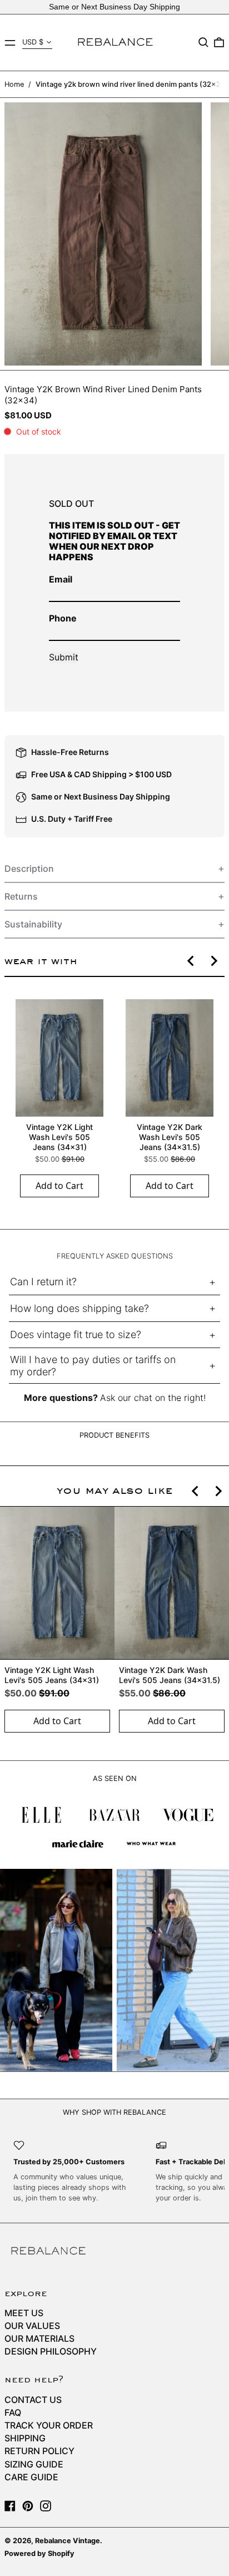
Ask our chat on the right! (153, 1398)
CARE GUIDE (31, 2477)
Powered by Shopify (39, 2553)
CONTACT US (33, 2400)
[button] (203, 42)
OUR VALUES (32, 2326)
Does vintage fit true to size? (76, 1334)
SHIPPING (25, 2438)
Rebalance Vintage (68, 2541)
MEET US (24, 2313)
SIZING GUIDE (34, 2464)
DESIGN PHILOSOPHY (51, 2351)
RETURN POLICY (39, 2451)
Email (61, 579)
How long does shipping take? (79, 1308)
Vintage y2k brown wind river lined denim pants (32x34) (132, 84)
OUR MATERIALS (39, 2338)
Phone (63, 618)
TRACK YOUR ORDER (49, 2425)
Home (14, 84)
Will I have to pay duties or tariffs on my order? (93, 1366)
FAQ (13, 2412)
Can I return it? (43, 1282)
